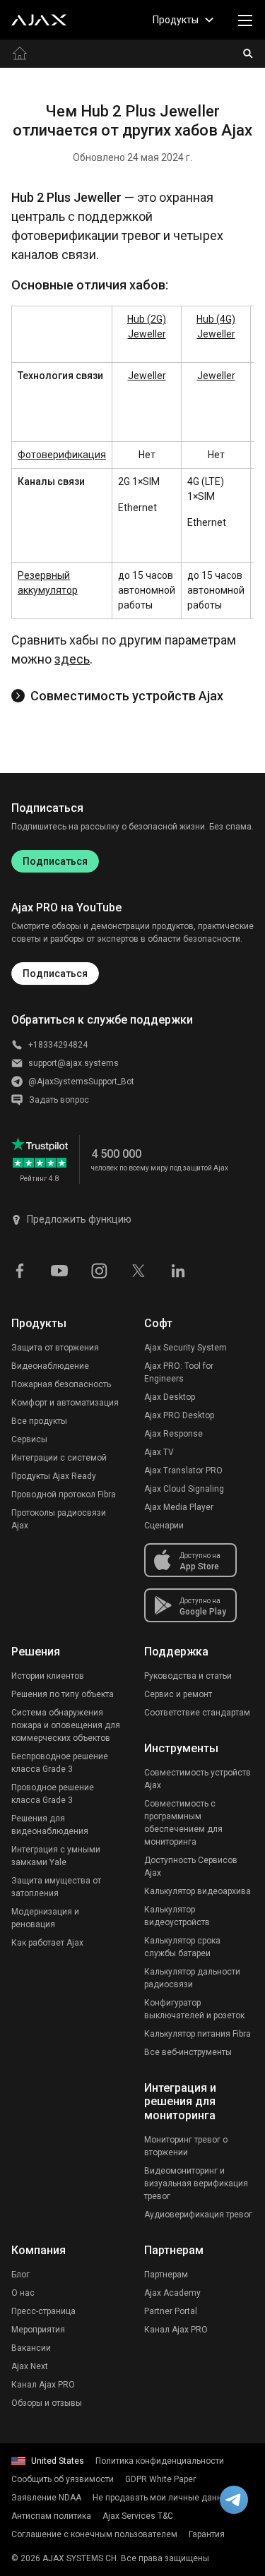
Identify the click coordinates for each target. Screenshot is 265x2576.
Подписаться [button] (55, 974)
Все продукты (39, 1421)
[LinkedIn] (178, 1270)
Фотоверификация (62, 455)
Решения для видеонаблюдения (50, 1825)
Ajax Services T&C (138, 2516)
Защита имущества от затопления (56, 1887)
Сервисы (29, 1439)
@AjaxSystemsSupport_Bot (81, 1082)
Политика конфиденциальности (160, 2461)
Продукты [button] (176, 20)
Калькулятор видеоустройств (177, 1916)
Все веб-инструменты (188, 2052)
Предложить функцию (79, 1219)
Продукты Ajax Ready (54, 1476)
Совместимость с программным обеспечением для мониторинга (183, 1823)
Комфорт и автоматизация (65, 1403)
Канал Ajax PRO (43, 2385)
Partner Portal (171, 2311)
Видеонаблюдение (50, 1366)
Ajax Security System (185, 1348)
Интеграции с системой (59, 1458)
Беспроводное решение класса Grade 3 (60, 1763)
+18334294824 (58, 1045)
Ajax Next (30, 2366)
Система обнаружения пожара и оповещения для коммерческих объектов (66, 1725)
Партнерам (166, 2275)
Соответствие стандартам (197, 1713)
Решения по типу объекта (63, 1694)
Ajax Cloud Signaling (184, 1489)
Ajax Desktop (170, 1397)
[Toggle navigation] (245, 20)
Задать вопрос (59, 1100)
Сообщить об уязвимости (63, 2479)
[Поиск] (248, 54)
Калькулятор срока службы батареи (182, 1947)
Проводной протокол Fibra (64, 1494)
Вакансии (31, 2348)
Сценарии (164, 1526)
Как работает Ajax (47, 1943)
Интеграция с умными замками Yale (56, 1856)
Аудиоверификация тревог (198, 2215)
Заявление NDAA (46, 2498)
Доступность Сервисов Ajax (191, 1867)
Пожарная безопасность (61, 1384)
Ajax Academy (172, 2293)
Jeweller (147, 376)
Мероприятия (38, 2330)
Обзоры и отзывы (47, 2403)
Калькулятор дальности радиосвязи (192, 1978)
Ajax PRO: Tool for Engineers (179, 1372)
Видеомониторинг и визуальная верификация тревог (196, 2183)
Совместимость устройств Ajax (127, 696)
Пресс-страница (43, 2311)
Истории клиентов (48, 1676)
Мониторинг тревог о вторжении (186, 2146)
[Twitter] (139, 1270)
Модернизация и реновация (45, 1918)
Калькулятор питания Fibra (198, 2034)
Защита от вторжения (55, 1348)
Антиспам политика (51, 2516)
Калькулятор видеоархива (198, 1891)
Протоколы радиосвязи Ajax (59, 1519)
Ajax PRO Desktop (179, 1415)
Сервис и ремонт (178, 1694)
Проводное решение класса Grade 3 (53, 1794)
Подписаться (55, 861)
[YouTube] (59, 1270)
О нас (23, 2293)
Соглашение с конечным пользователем (94, 2534)
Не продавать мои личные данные (163, 2498)
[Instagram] (99, 1270)
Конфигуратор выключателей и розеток (194, 2009)
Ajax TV (159, 1452)
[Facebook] (20, 1270)
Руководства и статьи (188, 1676)
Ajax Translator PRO (183, 1470)
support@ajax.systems (73, 1063)
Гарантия (207, 2534)
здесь (72, 659)
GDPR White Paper (160, 2479)
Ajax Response (173, 1434)
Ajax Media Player (179, 1507)
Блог (20, 2275)
